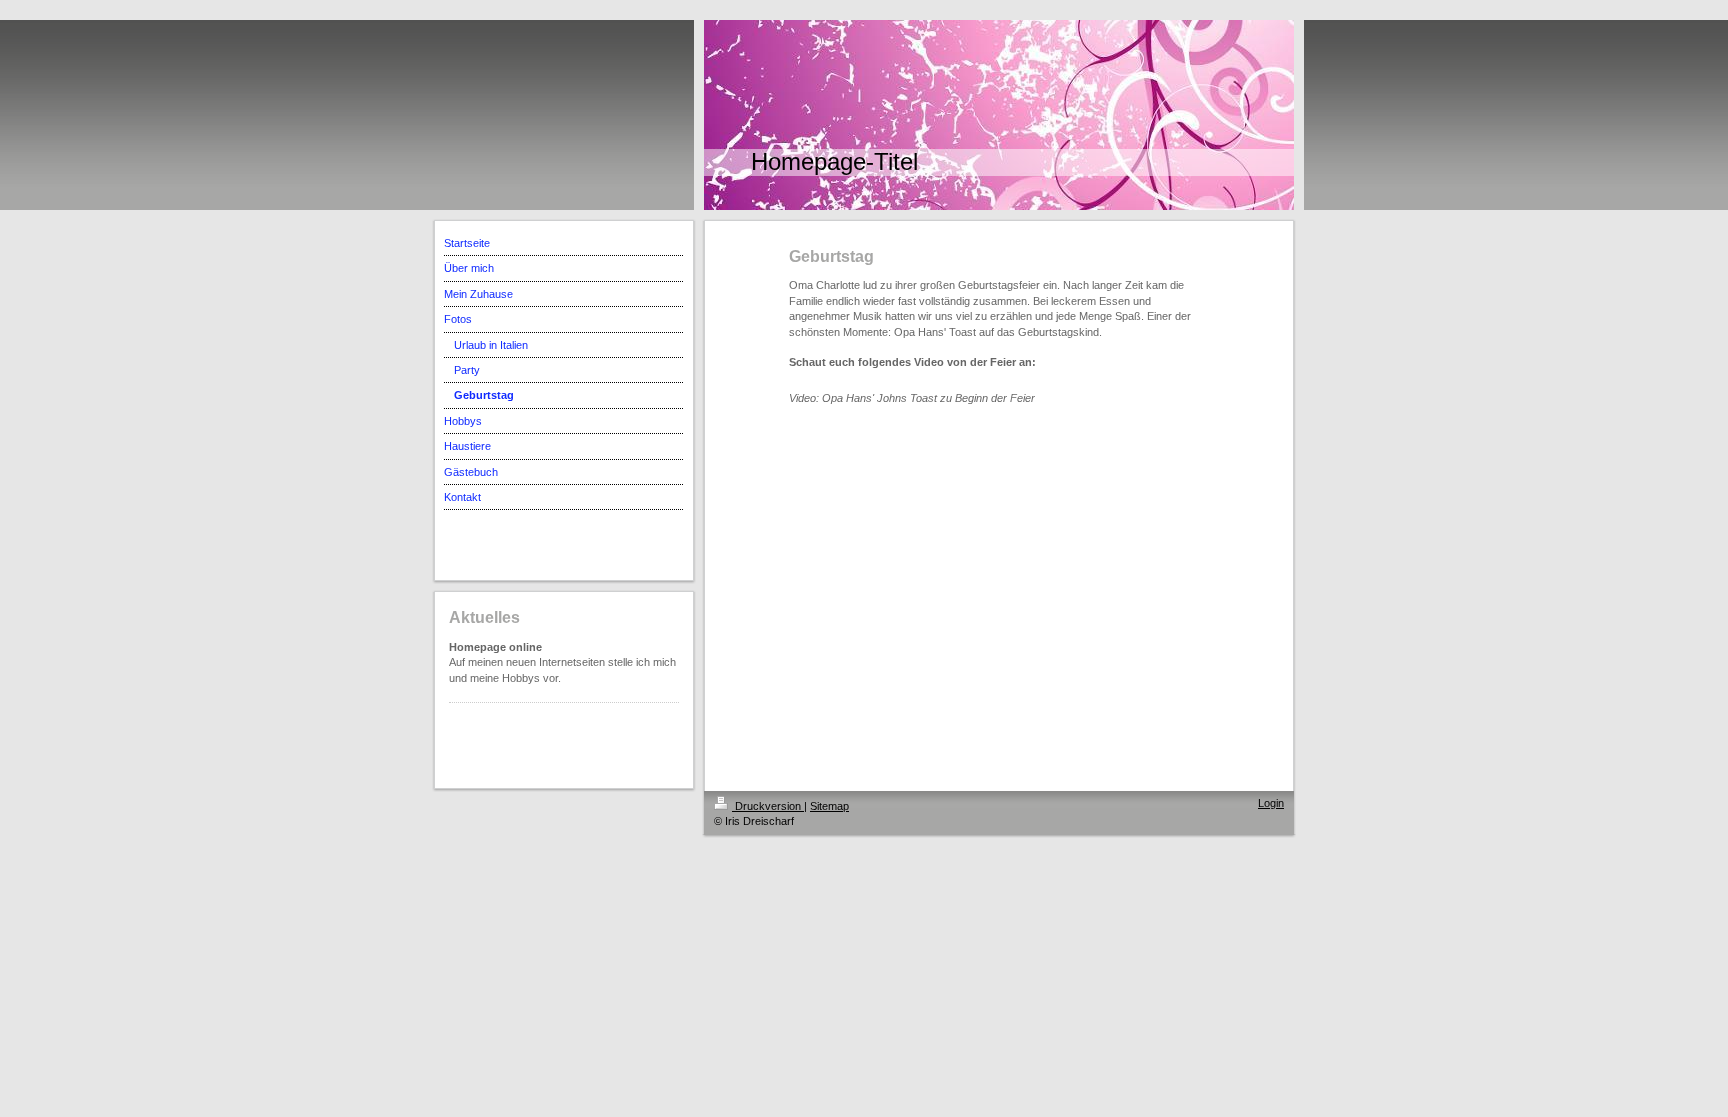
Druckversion (768, 806)
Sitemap (829, 806)
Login (1271, 803)
